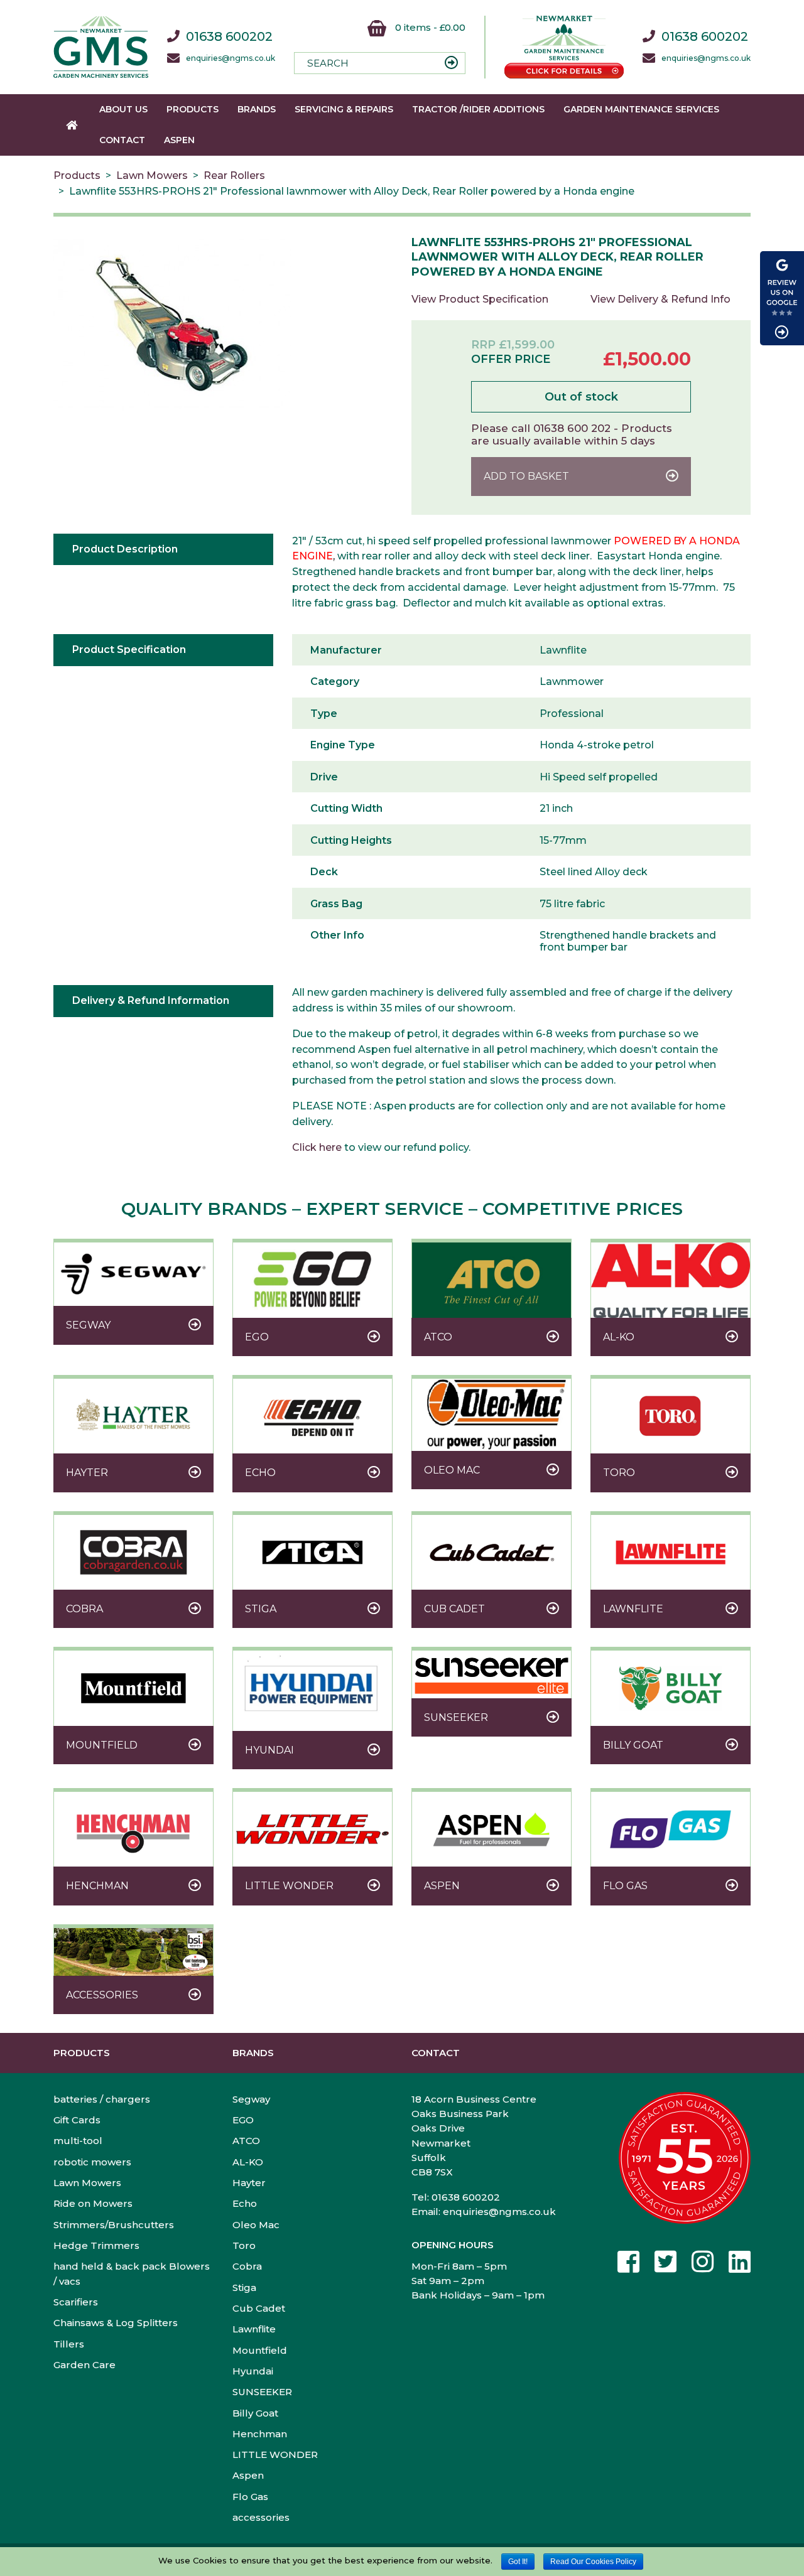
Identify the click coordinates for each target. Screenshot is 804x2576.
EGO (243, 2120)
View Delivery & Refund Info (660, 299)
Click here (317, 1147)
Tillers (69, 2344)
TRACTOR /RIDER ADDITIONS (478, 109)
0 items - (429, 27)
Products (193, 109)
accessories (261, 2517)
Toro (244, 2245)
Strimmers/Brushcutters (114, 2225)
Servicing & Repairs (344, 109)
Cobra (247, 2266)
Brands (257, 109)
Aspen (179, 140)
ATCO (246, 2141)
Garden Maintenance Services (641, 109)
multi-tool (78, 2141)
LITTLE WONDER (275, 2455)
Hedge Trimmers (96, 2245)
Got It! (518, 2562)
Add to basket (526, 476)
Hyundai (253, 2371)
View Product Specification (480, 299)
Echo (245, 2203)
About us (123, 109)
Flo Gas (250, 2497)
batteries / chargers (102, 2099)
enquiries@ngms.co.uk (231, 58)
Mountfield (260, 2350)
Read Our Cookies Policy (593, 2562)
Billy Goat (255, 2413)
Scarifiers (76, 2302)
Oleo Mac (256, 2225)
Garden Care (84, 2365)
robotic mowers (92, 2162)
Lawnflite (254, 2329)
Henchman (260, 2434)
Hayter (249, 2183)
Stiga (244, 2288)
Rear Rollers (234, 175)
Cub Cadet (259, 2308)
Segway (251, 2099)
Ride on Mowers (93, 2203)
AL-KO (248, 2162)
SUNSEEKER (262, 2392)
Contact (122, 140)
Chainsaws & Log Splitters (116, 2323)
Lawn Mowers (152, 175)
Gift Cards (77, 2120)
